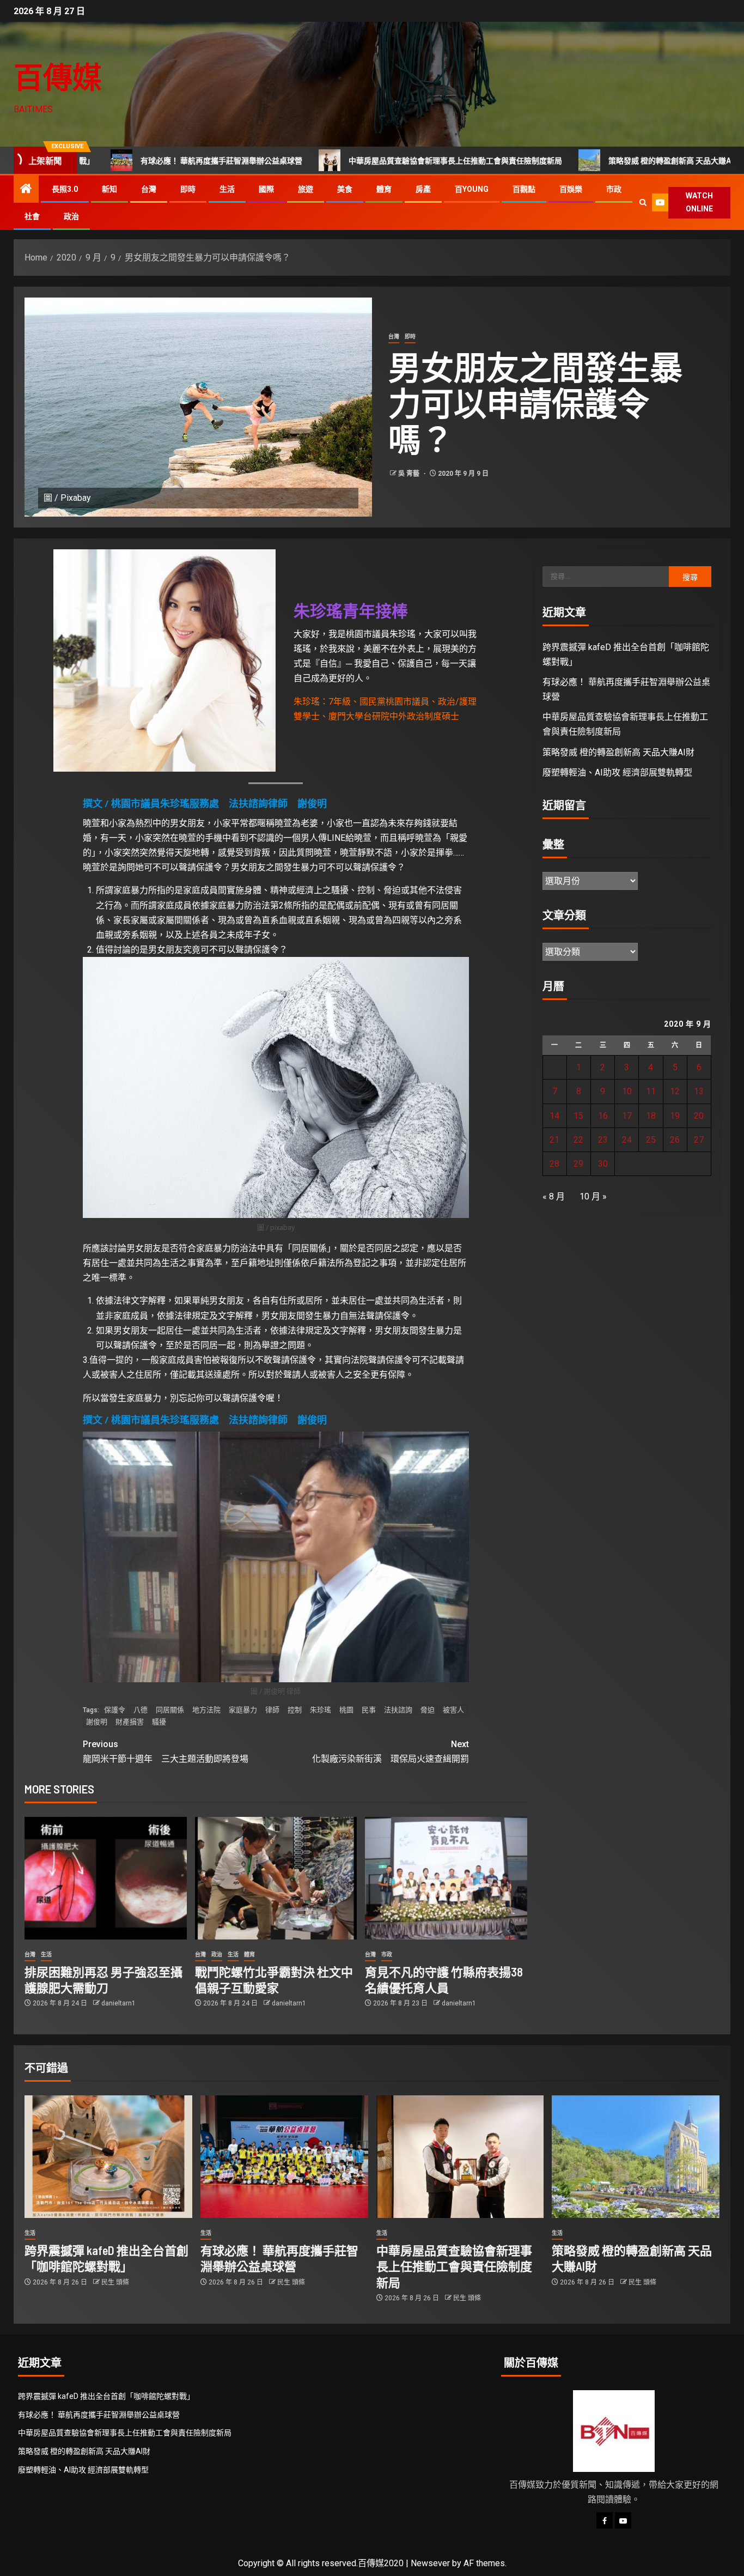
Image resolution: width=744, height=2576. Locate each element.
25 (651, 1140)
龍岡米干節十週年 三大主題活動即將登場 (166, 1751)
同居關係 (170, 1710)
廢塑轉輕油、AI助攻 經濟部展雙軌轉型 (617, 772)
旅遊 (306, 189)
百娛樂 (571, 189)
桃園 (346, 1710)
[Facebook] (605, 2520)
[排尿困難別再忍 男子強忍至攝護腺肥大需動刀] (106, 1878)
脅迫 (428, 1710)
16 (603, 1116)
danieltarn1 (118, 2003)
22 (578, 1140)
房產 (423, 189)
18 (651, 1116)
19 (675, 1116)
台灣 (149, 189)
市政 (614, 189)
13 (699, 1091)
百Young (472, 189)
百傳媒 (58, 77)
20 (699, 1116)
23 (603, 1140)
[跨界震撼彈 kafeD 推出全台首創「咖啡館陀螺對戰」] (108, 2157)
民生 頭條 (115, 2282)
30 (603, 1164)
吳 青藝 (410, 474)
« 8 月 (554, 1196)
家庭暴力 (243, 1710)
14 (554, 1116)
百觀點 (524, 189)
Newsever (430, 2563)
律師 (272, 1710)
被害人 (453, 1710)
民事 (369, 1710)
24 (627, 1140)
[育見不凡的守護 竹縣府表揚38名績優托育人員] (446, 1878)
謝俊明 (97, 1722)
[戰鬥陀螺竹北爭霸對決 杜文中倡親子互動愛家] (276, 1878)
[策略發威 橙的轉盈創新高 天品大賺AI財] (636, 2157)
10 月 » (593, 1196)
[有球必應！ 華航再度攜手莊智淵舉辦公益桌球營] (284, 2157)
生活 (227, 189)
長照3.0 (65, 189)
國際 (266, 189)
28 (554, 1164)
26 (675, 1140)
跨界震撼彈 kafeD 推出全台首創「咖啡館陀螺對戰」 (106, 2396)
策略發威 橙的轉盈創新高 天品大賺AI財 (579, 161)
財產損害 (130, 1722)
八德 (141, 1710)
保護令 (115, 1710)
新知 (109, 189)
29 (578, 1164)
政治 (71, 216)
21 (554, 1140)
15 (578, 1116)
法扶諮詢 (398, 1710)
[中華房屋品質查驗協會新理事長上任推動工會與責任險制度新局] (460, 2157)
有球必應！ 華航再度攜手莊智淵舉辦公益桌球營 (126, 161)
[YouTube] (623, 2520)
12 (675, 1091)
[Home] (26, 190)
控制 (295, 1710)
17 (627, 1116)
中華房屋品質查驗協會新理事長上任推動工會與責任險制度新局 (360, 161)
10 (627, 1091)
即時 (188, 189)
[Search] (643, 202)
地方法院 (206, 1710)
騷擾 (159, 1722)
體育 (384, 189)
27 (699, 1140)
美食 (345, 189)
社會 (32, 216)
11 (651, 1091)
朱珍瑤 (321, 1710)
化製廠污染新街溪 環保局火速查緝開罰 (391, 1751)
